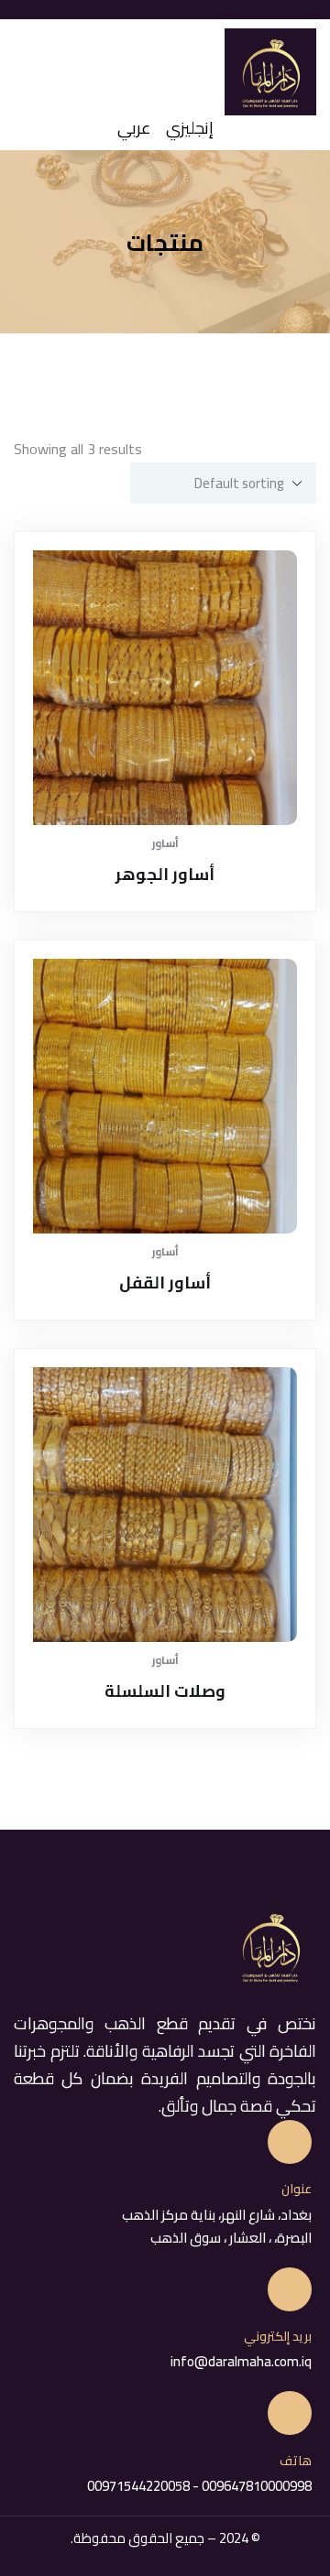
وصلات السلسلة (165, 1691)
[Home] (270, 72)
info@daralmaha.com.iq (241, 2361)
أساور (165, 843)
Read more (172, 792)
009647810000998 (255, 2486)
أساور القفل (165, 1283)
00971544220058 (138, 2486)
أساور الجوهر (165, 874)
